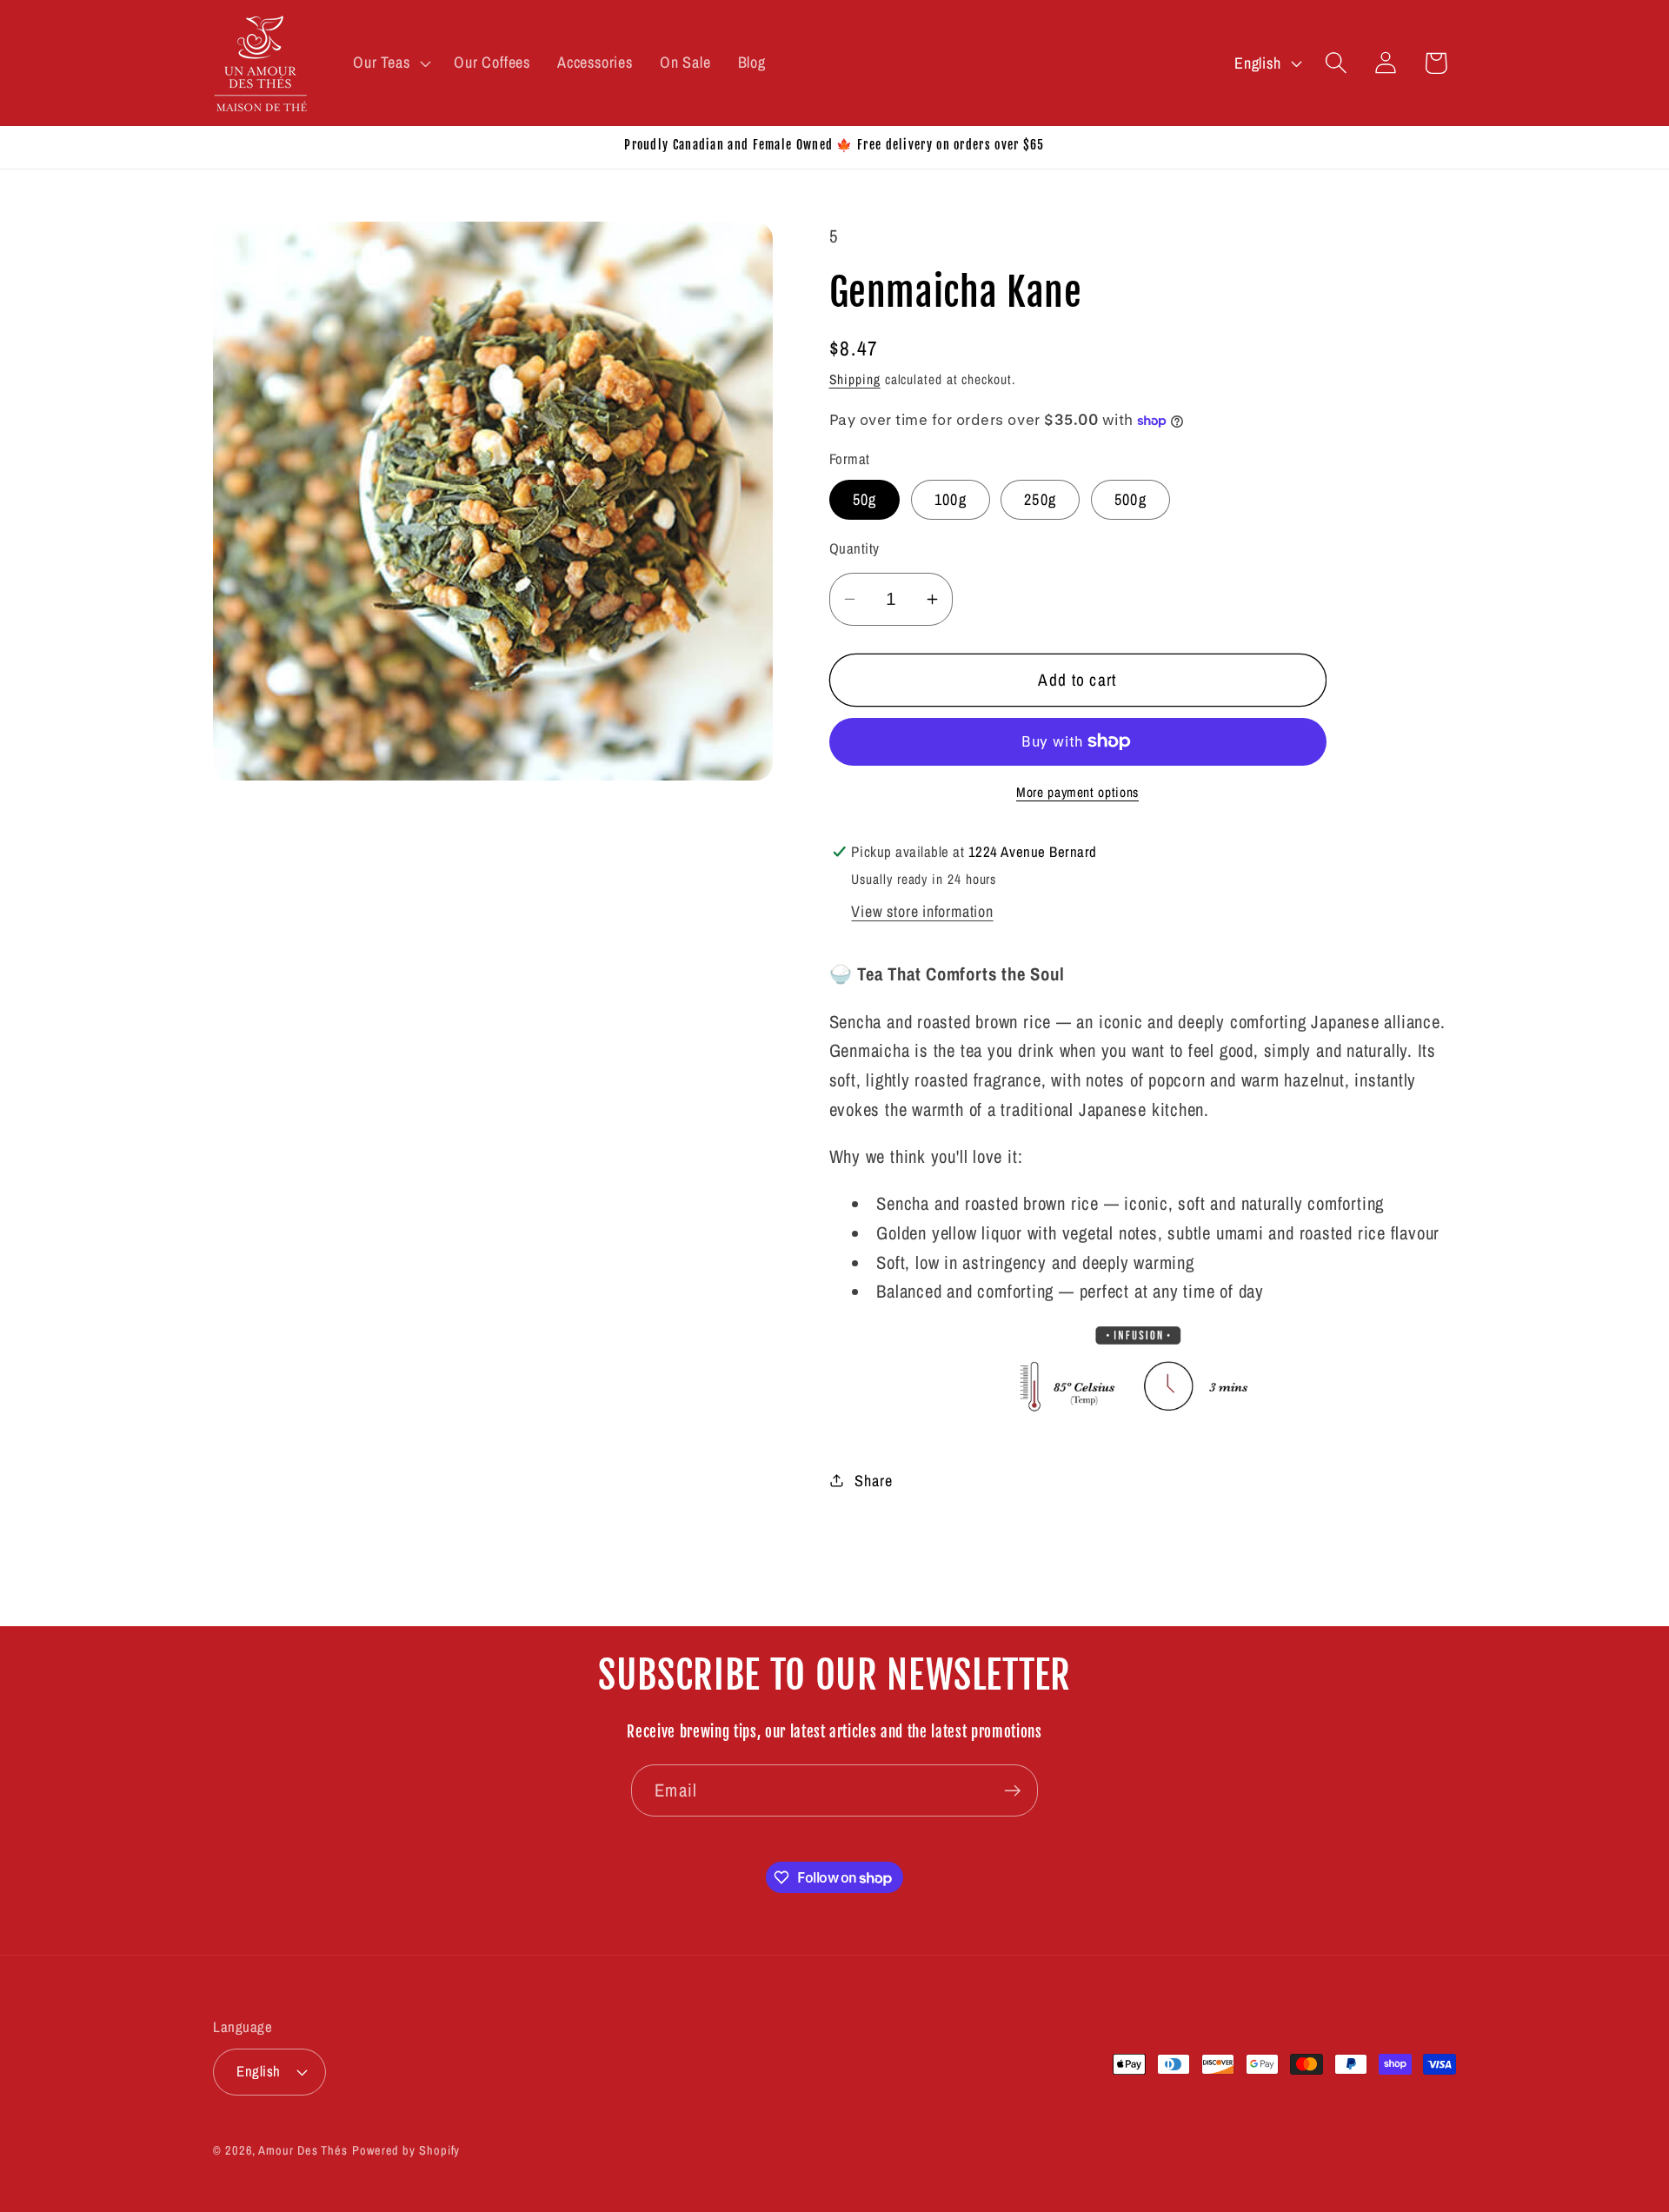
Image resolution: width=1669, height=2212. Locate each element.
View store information (922, 911)
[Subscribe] (1012, 1791)
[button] (390, 63)
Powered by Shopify (406, 2149)
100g (951, 499)
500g (1130, 499)
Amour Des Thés (303, 2149)
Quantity (854, 548)
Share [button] (873, 1480)
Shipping (855, 379)
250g (1040, 499)
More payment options (1077, 792)
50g (865, 499)
